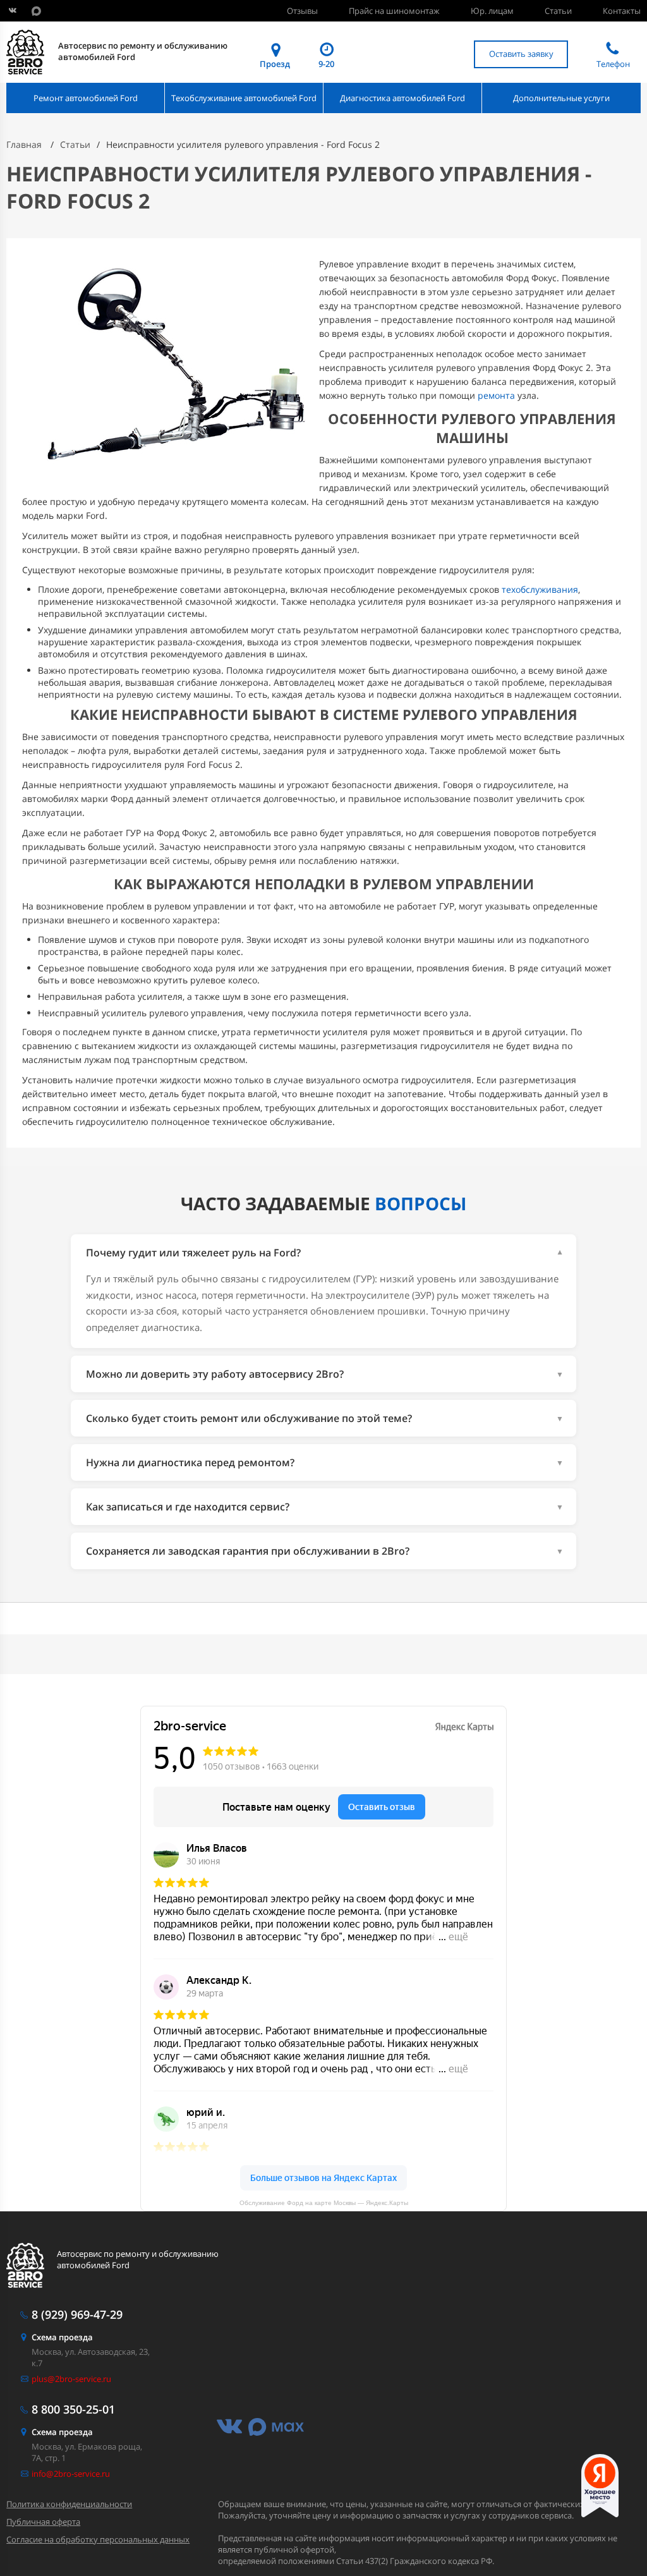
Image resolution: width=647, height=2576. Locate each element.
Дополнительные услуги (561, 98)
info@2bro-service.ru (71, 2474)
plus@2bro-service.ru (71, 2379)
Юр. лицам (492, 11)
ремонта (496, 395)
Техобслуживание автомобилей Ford (244, 98)
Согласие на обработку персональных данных (98, 2539)
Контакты (622, 11)
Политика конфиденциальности (69, 2504)
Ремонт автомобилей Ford (86, 98)
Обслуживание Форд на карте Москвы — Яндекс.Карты (324, 2203)
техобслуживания (540, 589)
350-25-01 (73, 2409)
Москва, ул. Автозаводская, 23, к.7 (91, 2350)
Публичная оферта (43, 2522)
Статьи (558, 11)
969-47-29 (77, 2314)
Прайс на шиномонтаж (394, 11)
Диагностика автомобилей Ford (402, 98)
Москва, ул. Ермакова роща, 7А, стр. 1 (87, 2445)
